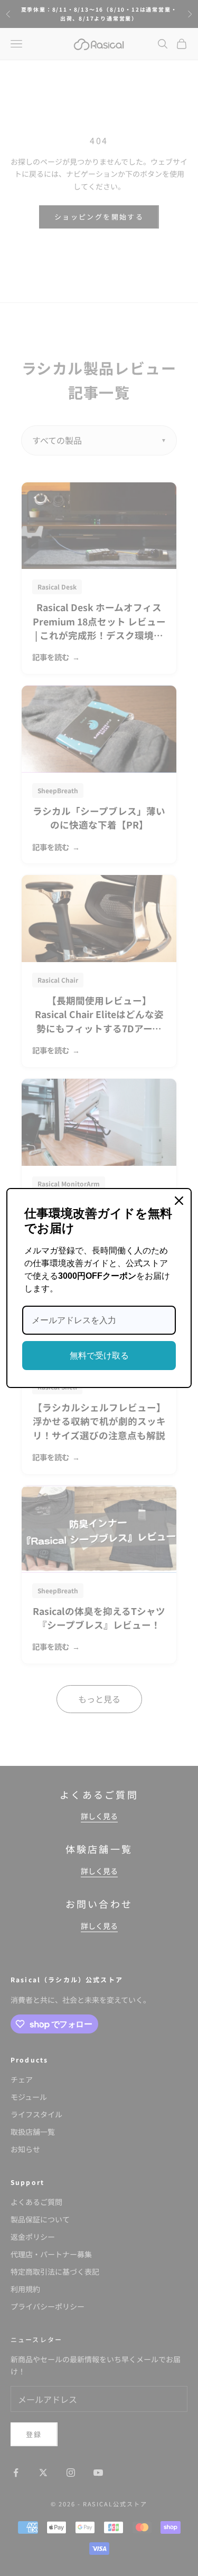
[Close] (179, 1201)
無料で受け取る (99, 1356)
